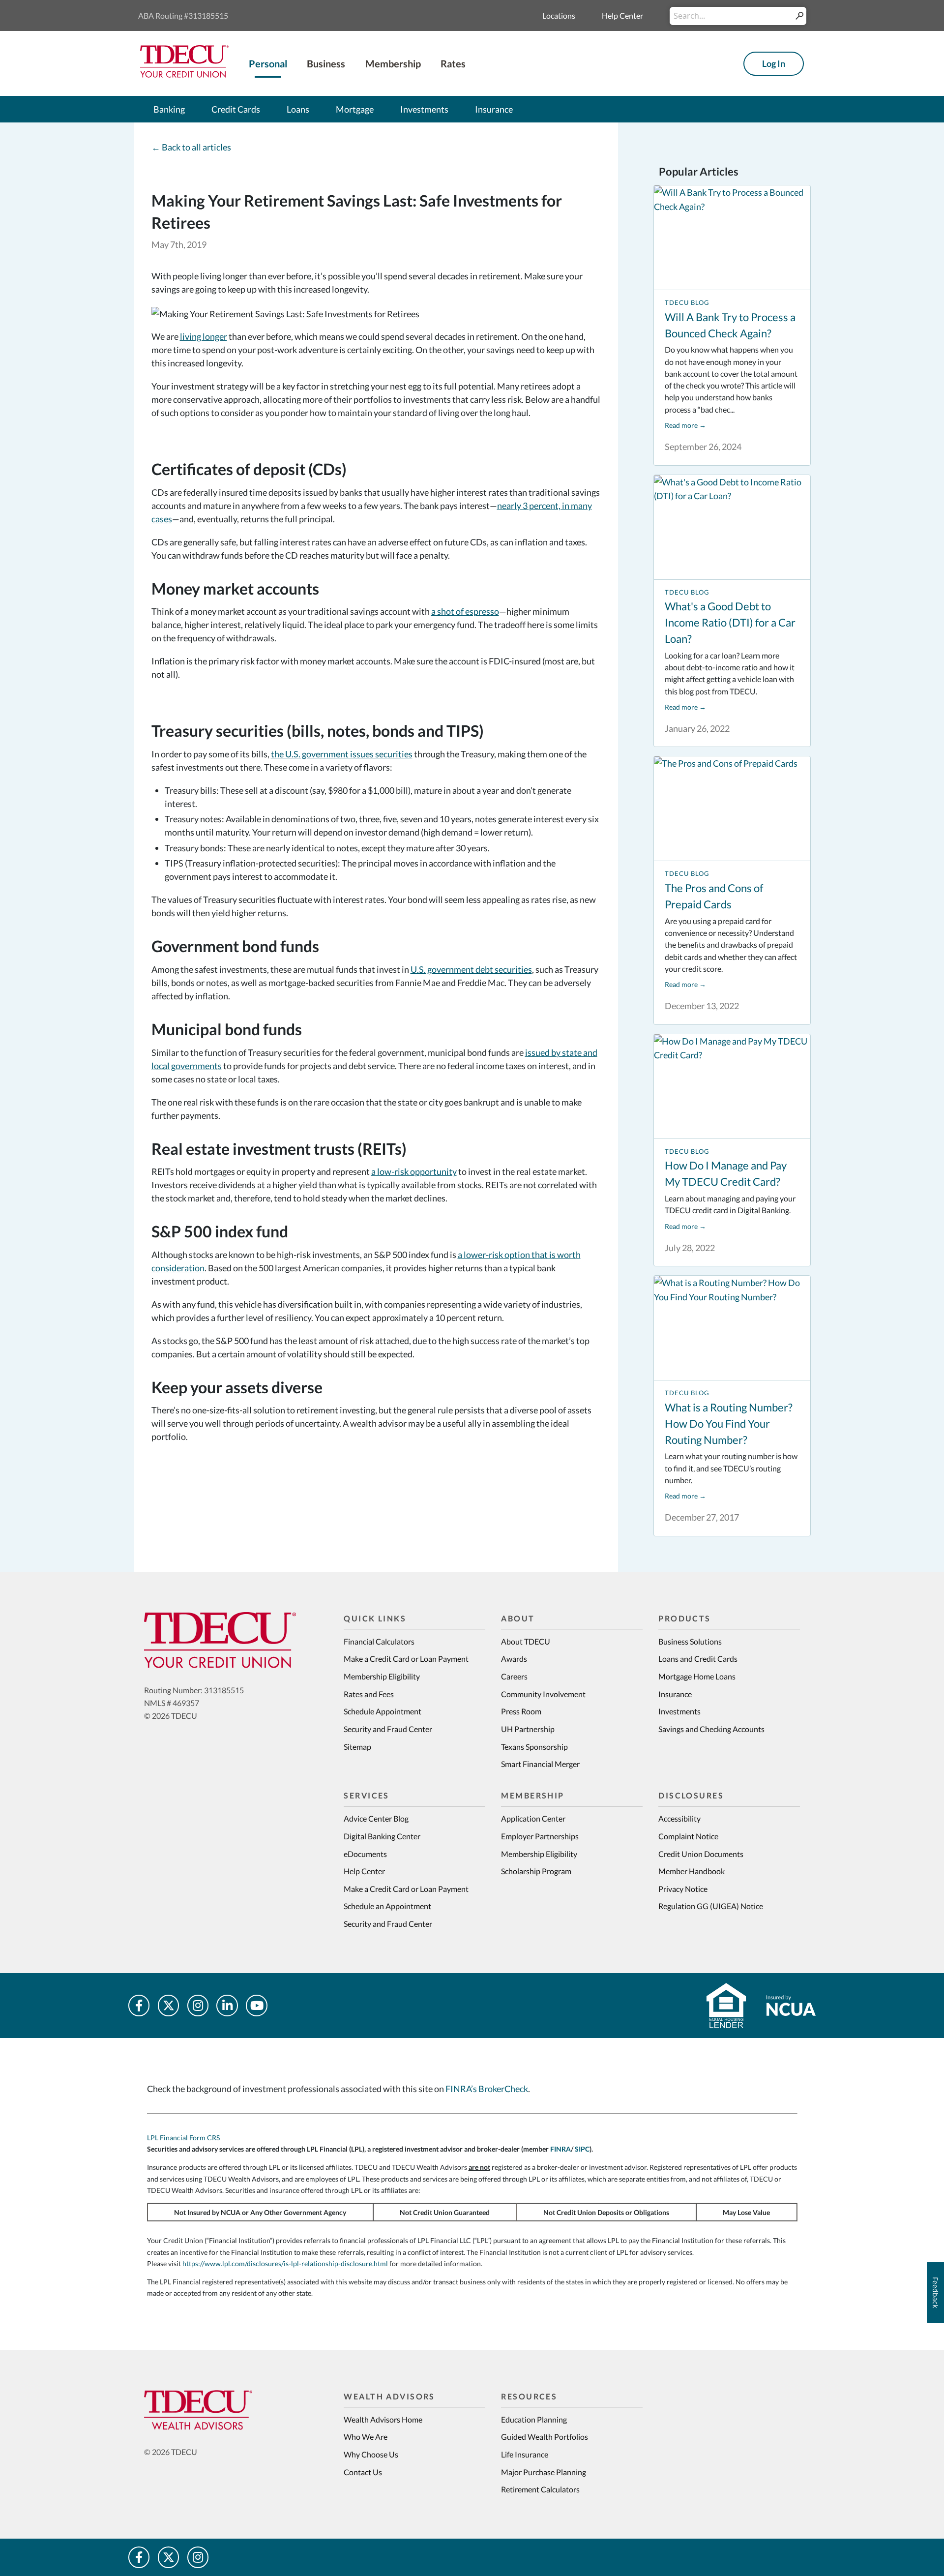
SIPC (582, 2149)
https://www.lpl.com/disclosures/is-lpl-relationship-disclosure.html (285, 2263)
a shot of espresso (465, 611)
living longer (204, 336)
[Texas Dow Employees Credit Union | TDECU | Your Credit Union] (184, 74)
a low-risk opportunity (414, 1171)
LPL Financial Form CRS (183, 2138)
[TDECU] (220, 1640)
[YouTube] (257, 2006)
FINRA (560, 2149)
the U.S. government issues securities (342, 754)
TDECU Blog (687, 303)
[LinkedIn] (227, 2006)
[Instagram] (198, 2006)
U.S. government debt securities (471, 969)
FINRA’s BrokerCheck (487, 2089)
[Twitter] (169, 2006)
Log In (774, 63)
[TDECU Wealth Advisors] (220, 2410)
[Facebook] (139, 2006)
